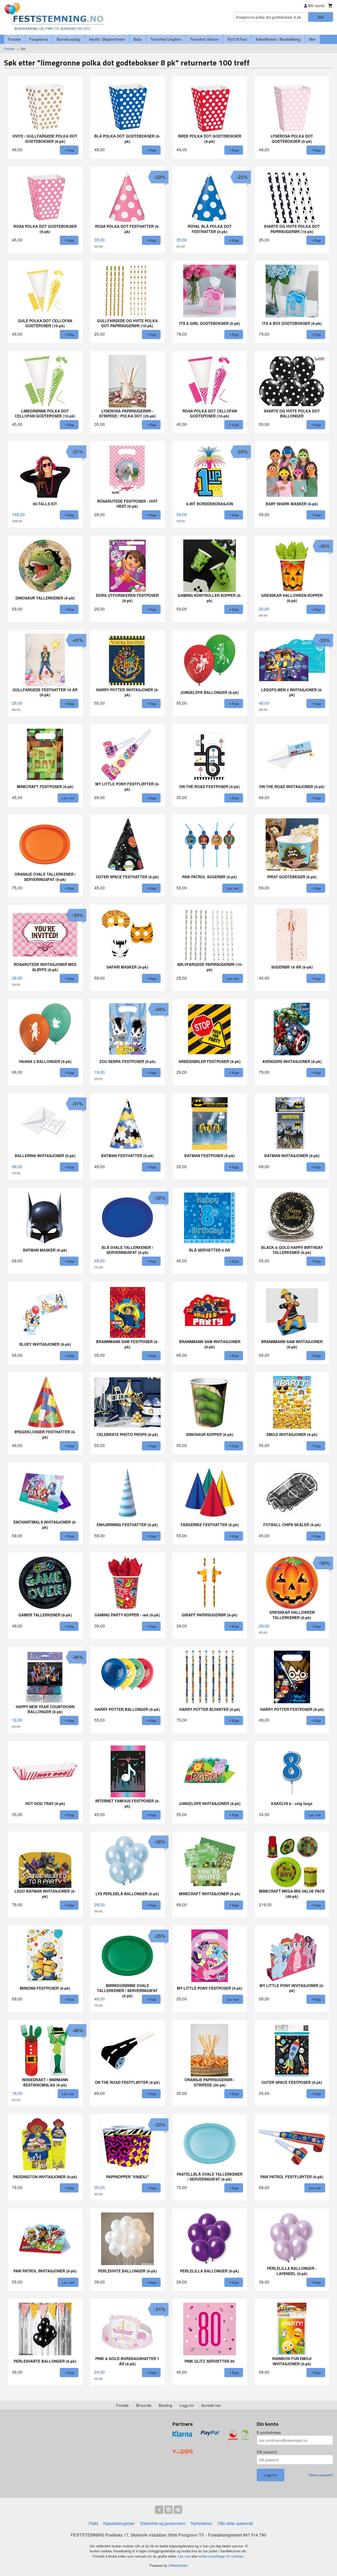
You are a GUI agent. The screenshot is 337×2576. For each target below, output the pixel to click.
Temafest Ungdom (166, 39)
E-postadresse (269, 2432)
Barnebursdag (68, 39)
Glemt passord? (321, 2475)
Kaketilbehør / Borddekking (278, 39)
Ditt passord (267, 2452)
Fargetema (39, 39)
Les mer (185, 2556)
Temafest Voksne (204, 39)
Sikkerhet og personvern (163, 2523)
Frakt (93, 2523)
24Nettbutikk (178, 2565)
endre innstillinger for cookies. (222, 2556)
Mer (312, 39)
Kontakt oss (211, 2405)
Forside (14, 39)
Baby (138, 39)
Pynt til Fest (237, 39)
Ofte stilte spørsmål (235, 2523)
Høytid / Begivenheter (107, 39)
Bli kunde (144, 2405)
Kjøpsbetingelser (119, 2523)
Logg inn (187, 2405)
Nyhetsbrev (202, 2523)
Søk (321, 17)
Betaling (165, 2405)
